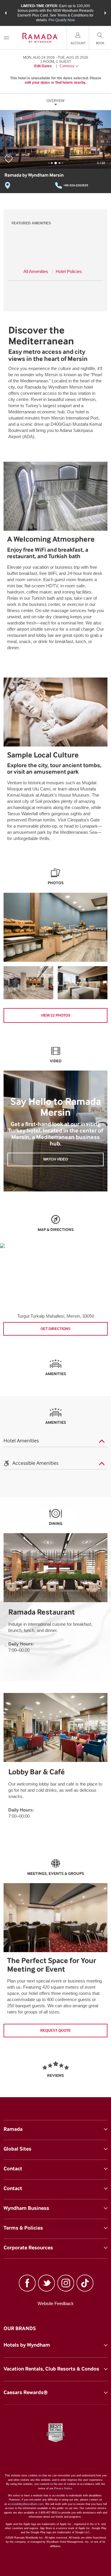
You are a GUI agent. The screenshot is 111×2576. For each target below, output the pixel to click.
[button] (6, 13)
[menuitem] (7, 38)
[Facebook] (27, 2284)
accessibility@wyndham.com (26, 2504)
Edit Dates (43, 66)
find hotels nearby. (71, 83)
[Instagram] (66, 2284)
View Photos (56, 1015)
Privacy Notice (63, 2488)
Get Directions (55, 1329)
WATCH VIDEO (55, 1159)
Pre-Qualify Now (62, 20)
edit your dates (37, 83)
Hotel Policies (69, 271)
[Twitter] (46, 2284)
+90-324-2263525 (76, 185)
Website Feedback (56, 2303)
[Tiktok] (85, 2284)
